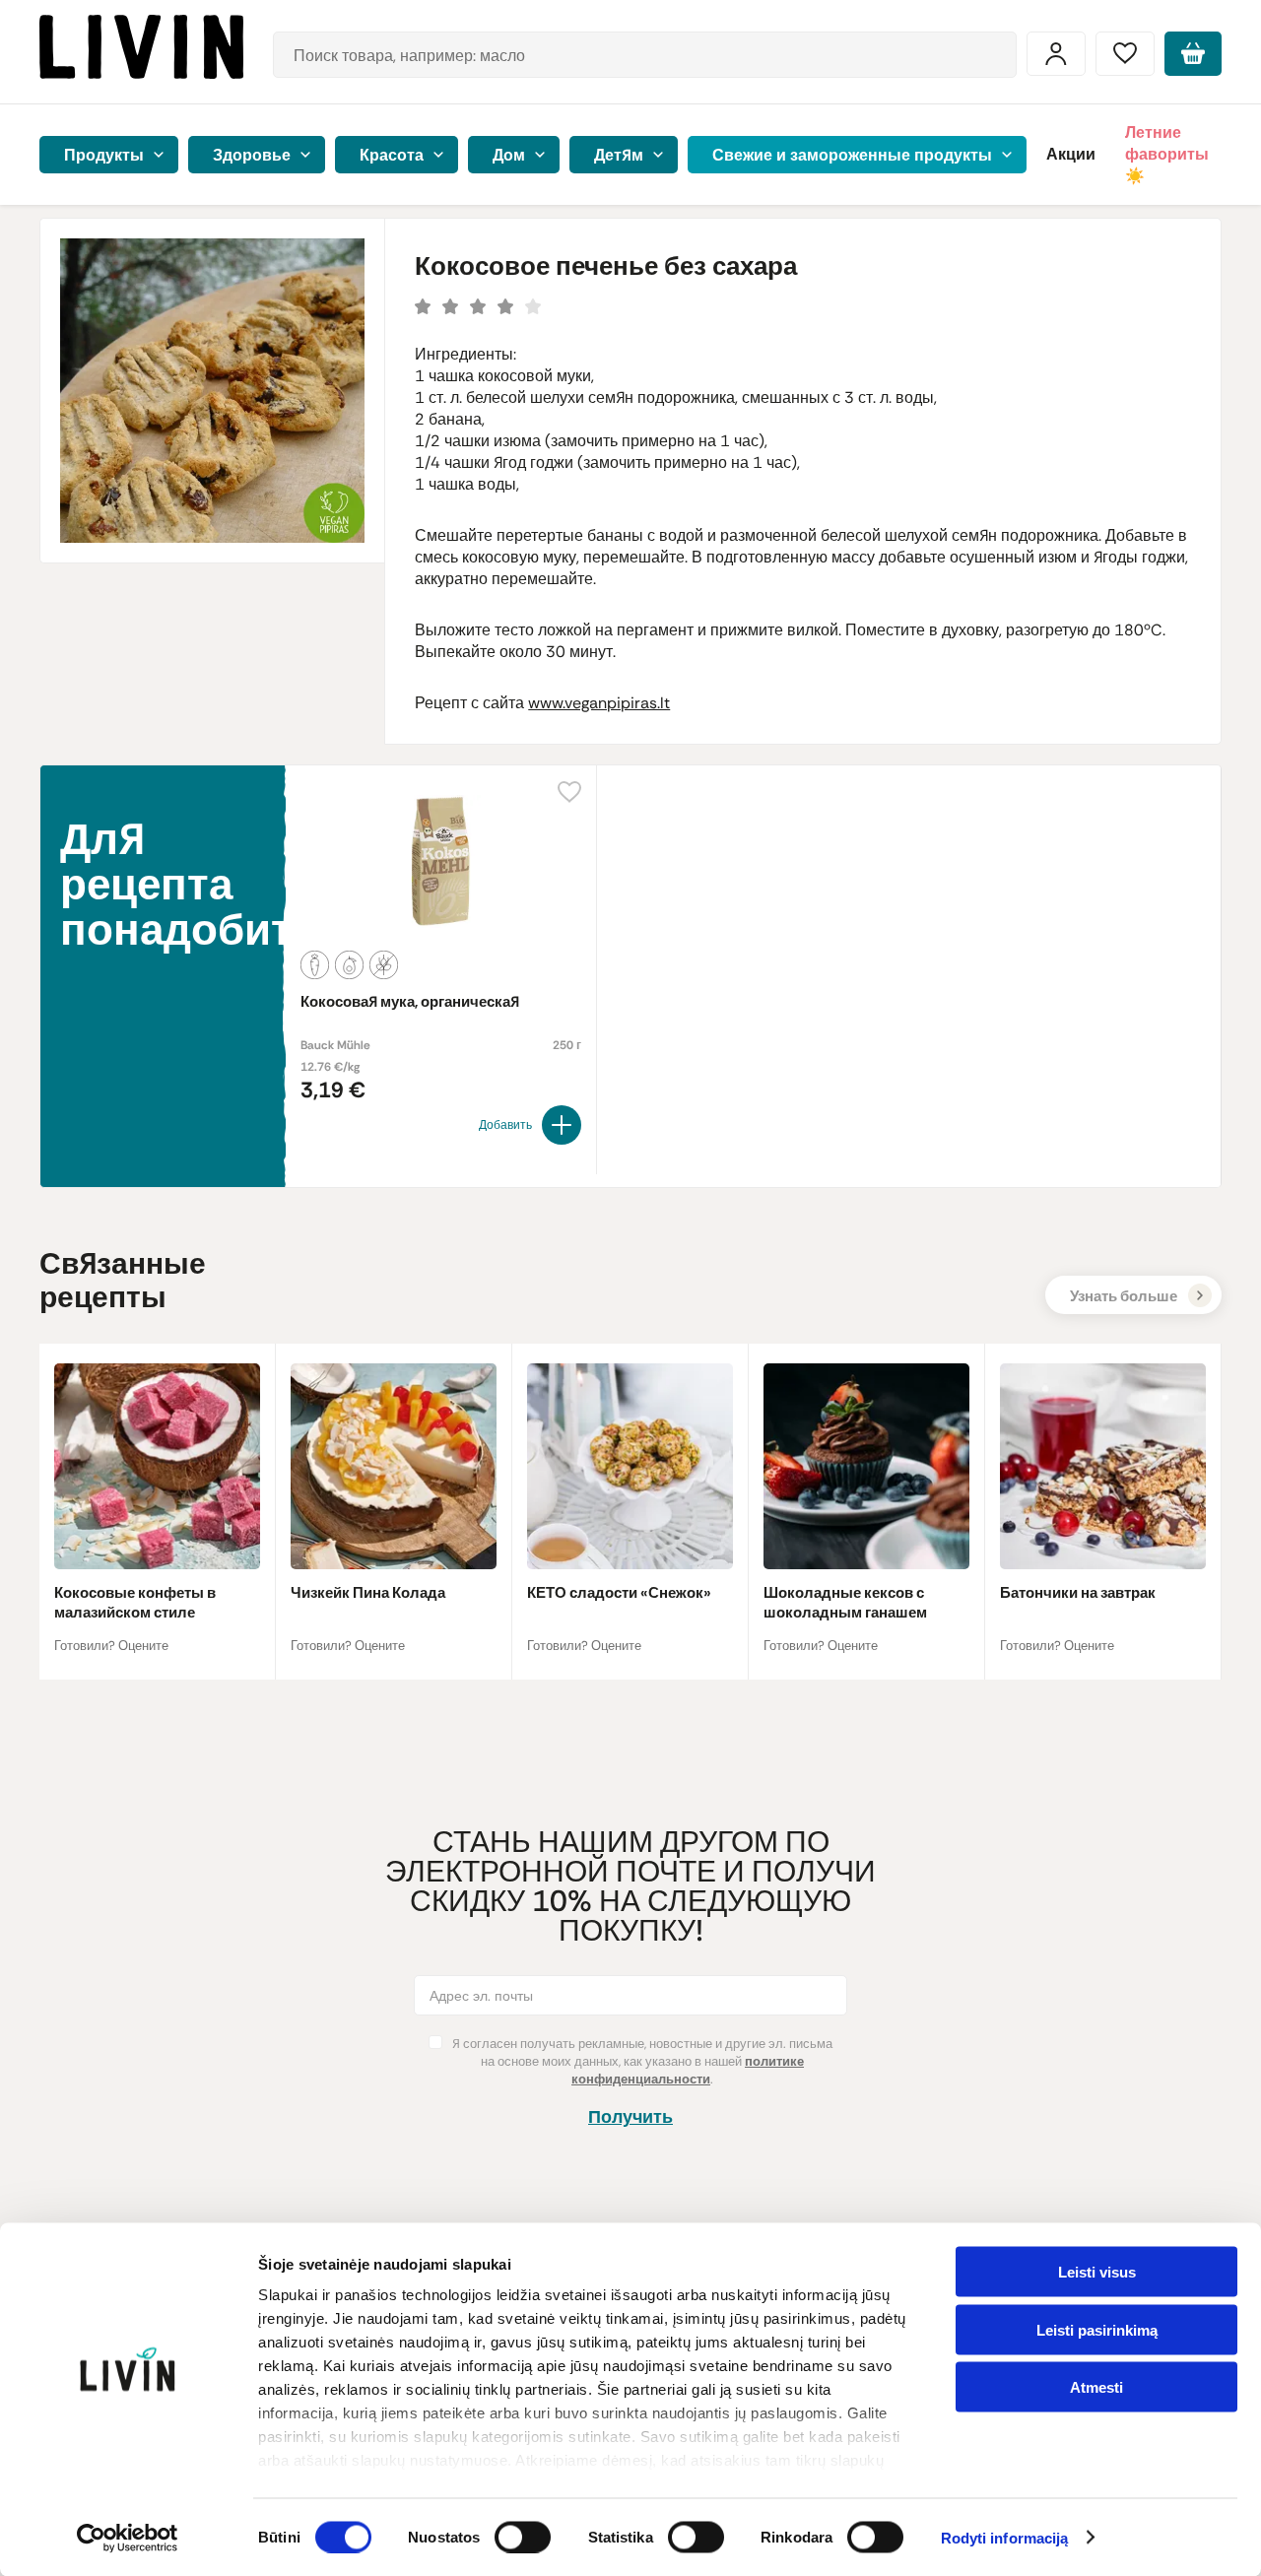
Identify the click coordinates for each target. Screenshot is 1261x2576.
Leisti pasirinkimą (1097, 2329)
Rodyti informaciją (1005, 2538)
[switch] (523, 2537)
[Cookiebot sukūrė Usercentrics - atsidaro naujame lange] (128, 2538)
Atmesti (1096, 2387)
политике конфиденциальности (688, 2070)
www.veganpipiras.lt (599, 703)
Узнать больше (1124, 1296)
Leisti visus (1097, 2272)
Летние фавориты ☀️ (1167, 154)
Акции (1071, 154)
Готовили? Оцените (111, 1646)
